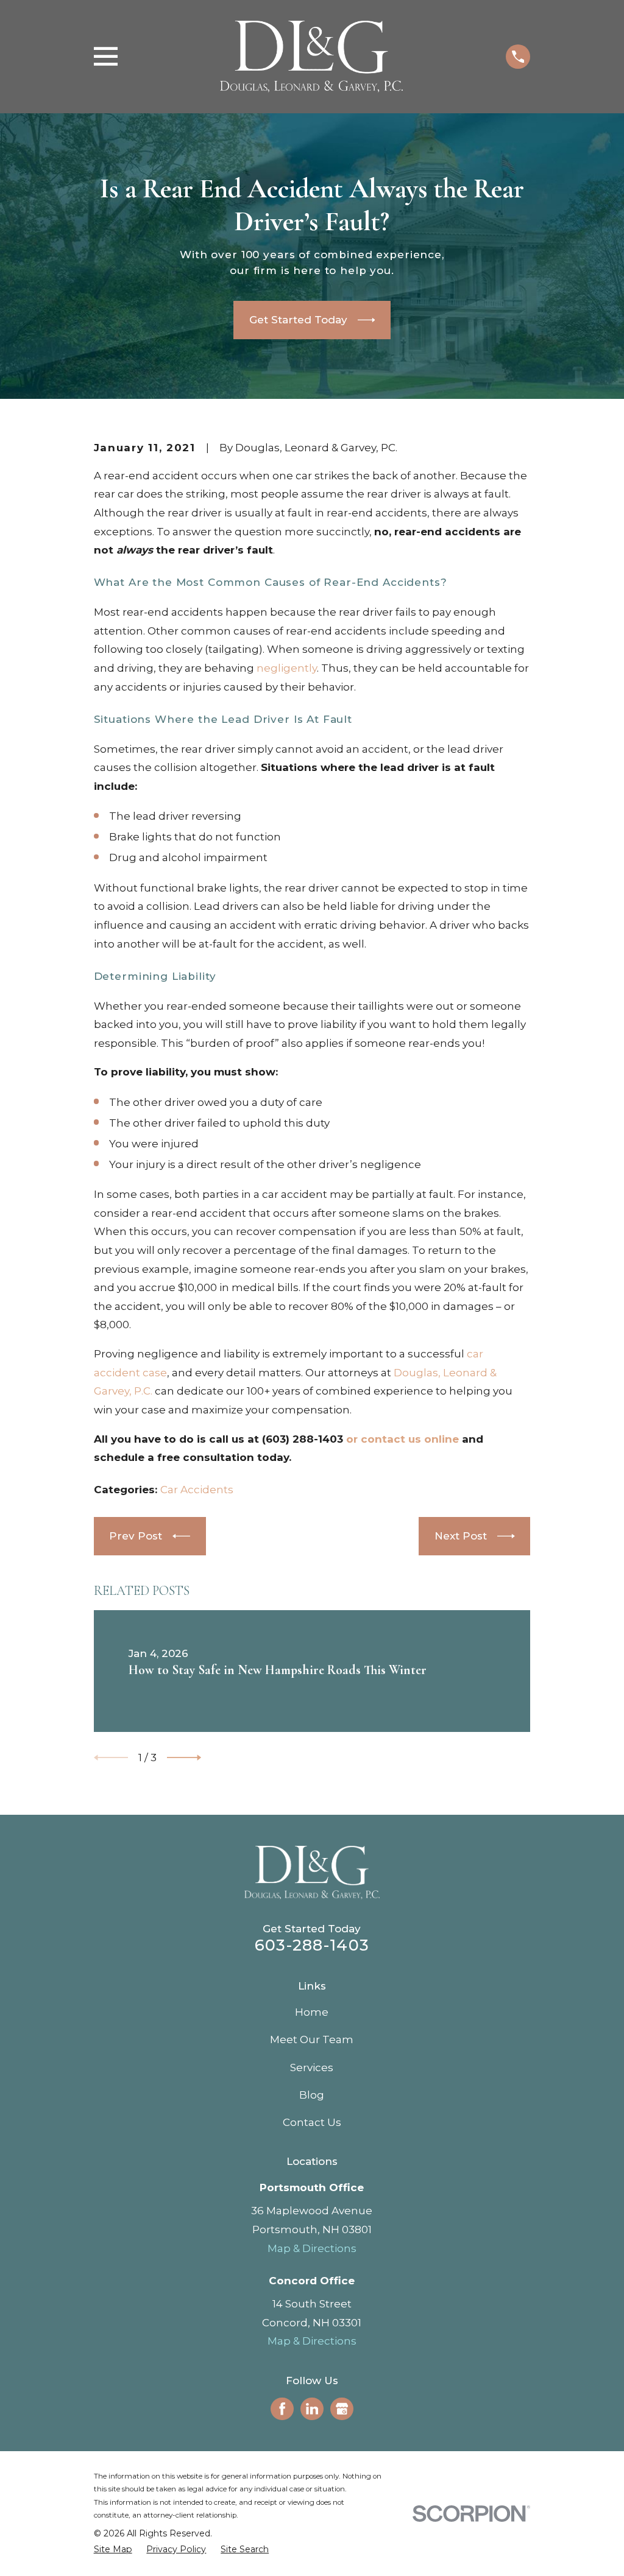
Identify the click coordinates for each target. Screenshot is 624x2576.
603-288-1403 (312, 1945)
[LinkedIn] (312, 2409)
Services (312, 2067)
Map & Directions (312, 2248)
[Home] (311, 57)
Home (312, 2012)
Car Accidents (197, 1490)
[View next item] (184, 1758)
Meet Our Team (312, 2039)
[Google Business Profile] (342, 2409)
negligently (287, 668)
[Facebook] (282, 2409)
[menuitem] (113, 2550)
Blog (312, 2095)
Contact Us (312, 2122)
